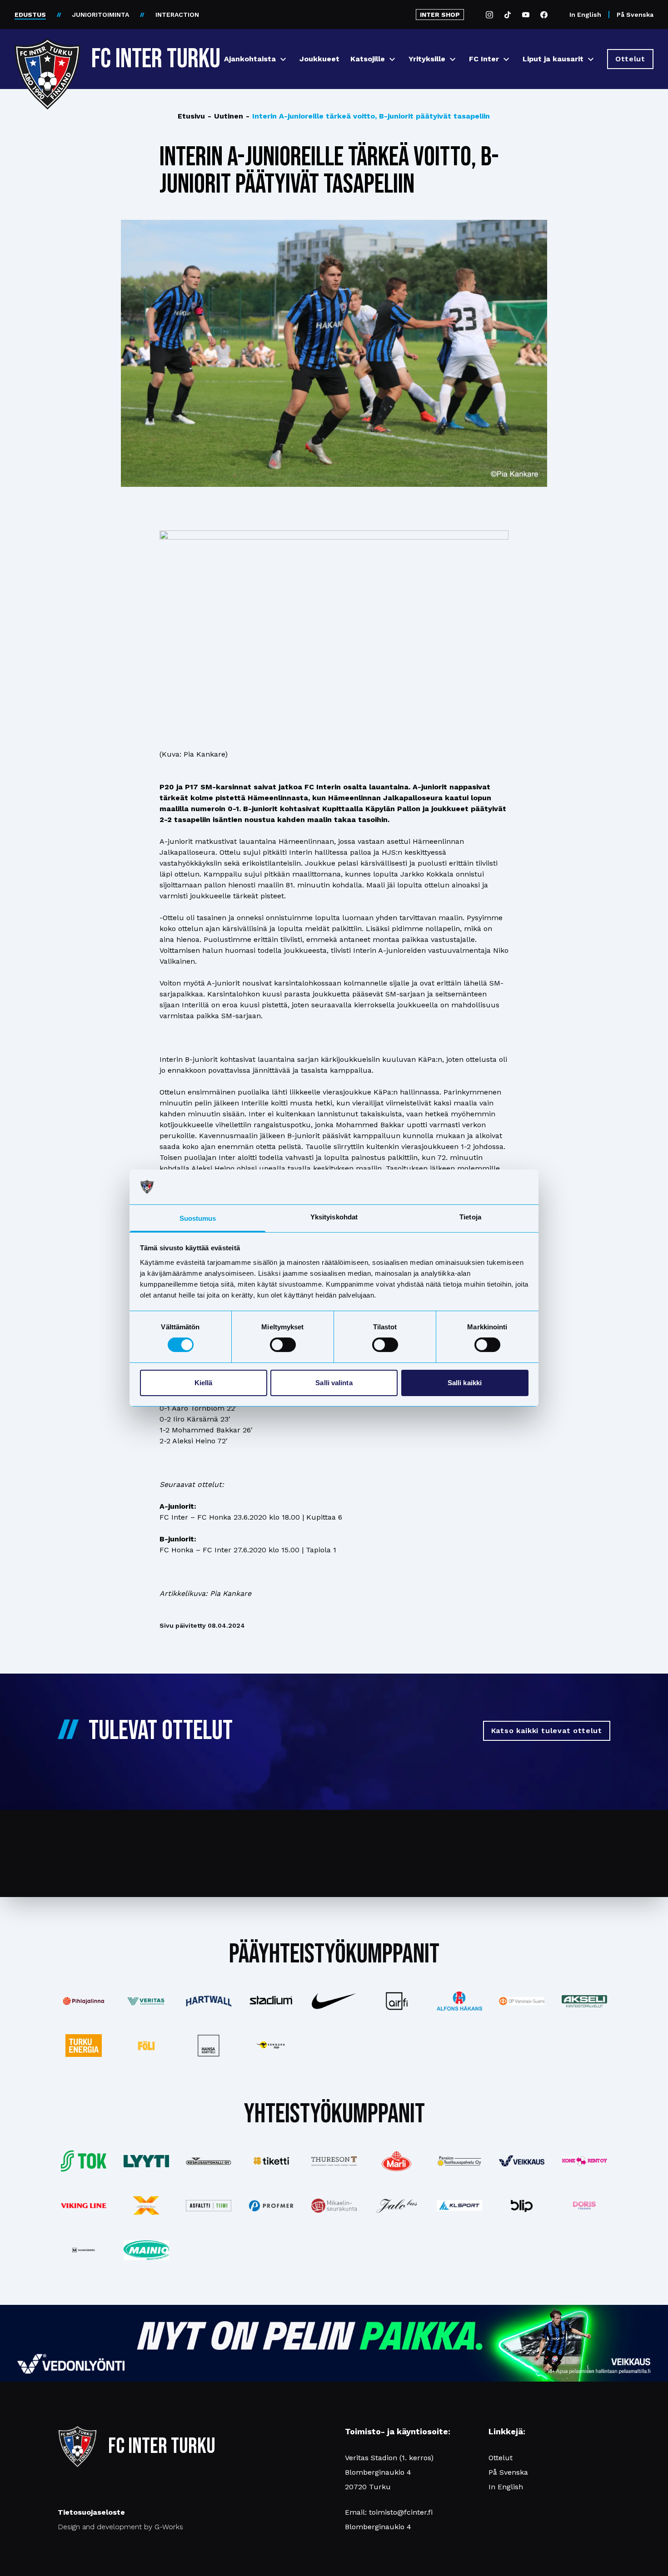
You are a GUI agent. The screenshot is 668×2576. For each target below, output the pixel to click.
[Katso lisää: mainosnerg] (84, 2250)
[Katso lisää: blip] (522, 2205)
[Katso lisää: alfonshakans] (459, 2001)
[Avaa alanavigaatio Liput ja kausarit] (591, 59)
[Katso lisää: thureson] (334, 2161)
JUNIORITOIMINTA (101, 15)
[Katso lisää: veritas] (146, 2001)
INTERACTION (177, 15)
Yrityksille (427, 59)
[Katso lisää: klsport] (459, 2205)
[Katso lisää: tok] (84, 2161)
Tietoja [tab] (470, 1217)
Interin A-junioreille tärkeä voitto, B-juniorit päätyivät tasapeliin (368, 116)
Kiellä (204, 1383)
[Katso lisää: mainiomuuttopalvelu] (146, 2250)
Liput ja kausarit (553, 59)
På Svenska (635, 15)
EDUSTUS (30, 15)
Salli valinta (334, 1383)
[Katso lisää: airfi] (397, 2001)
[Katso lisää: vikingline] (84, 2206)
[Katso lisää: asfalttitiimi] (209, 2206)
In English (585, 15)
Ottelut (501, 2458)
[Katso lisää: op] (522, 2001)
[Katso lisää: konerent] (584, 2161)
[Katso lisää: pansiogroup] (459, 2161)
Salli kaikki (465, 1383)
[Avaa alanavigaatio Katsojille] (392, 59)
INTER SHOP (440, 15)
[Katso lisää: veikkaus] (522, 2161)
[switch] (283, 1345)
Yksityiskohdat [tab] (334, 1217)
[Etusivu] (47, 55)
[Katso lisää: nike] (334, 2001)
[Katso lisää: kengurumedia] (271, 2046)
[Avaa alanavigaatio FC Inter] (506, 59)
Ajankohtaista (250, 59)
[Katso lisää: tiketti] (271, 2161)
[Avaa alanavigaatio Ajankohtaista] (283, 59)
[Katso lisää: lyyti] (146, 2161)
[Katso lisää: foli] (146, 2046)
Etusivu (191, 116)
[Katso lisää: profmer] (271, 2206)
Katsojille (368, 59)
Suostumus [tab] (198, 1218)
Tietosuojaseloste (91, 2512)
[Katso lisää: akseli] (584, 2001)
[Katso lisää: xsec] (146, 2205)
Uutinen (225, 116)
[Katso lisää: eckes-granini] (397, 2161)
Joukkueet (319, 59)
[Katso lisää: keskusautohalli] (209, 2161)
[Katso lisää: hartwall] (209, 2001)
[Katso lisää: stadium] (271, 2001)
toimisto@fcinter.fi (401, 2512)
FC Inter (484, 59)
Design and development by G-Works (120, 2527)
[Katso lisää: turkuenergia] (84, 2046)
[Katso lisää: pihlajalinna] (84, 2001)
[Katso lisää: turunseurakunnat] (334, 2206)
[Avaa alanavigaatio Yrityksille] (453, 59)
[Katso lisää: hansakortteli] (209, 2046)
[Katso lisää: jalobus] (397, 2206)
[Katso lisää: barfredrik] (584, 2205)
